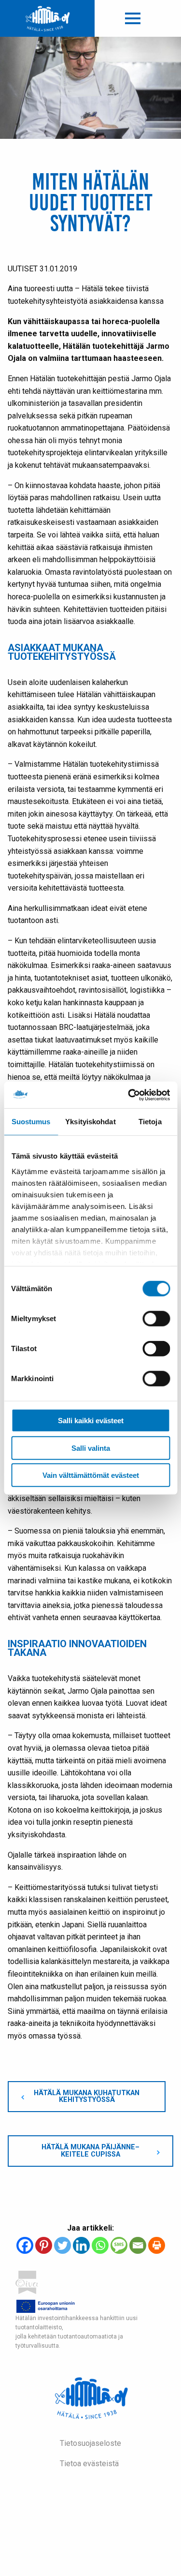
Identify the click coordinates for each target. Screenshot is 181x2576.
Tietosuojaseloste (90, 2443)
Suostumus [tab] (31, 1122)
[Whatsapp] (100, 2245)
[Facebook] (25, 2245)
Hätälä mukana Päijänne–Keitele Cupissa (90, 2151)
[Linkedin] (81, 2245)
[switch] (156, 1319)
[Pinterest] (44, 2245)
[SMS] (119, 2245)
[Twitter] (63, 2245)
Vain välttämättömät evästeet (91, 1475)
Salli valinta (91, 1448)
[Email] (138, 2245)
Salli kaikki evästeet (91, 1421)
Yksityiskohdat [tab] (90, 1122)
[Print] (157, 2245)
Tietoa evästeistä (89, 2464)
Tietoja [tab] (150, 1122)
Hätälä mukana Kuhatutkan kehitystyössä (87, 2096)
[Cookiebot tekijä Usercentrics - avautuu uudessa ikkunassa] (129, 1095)
